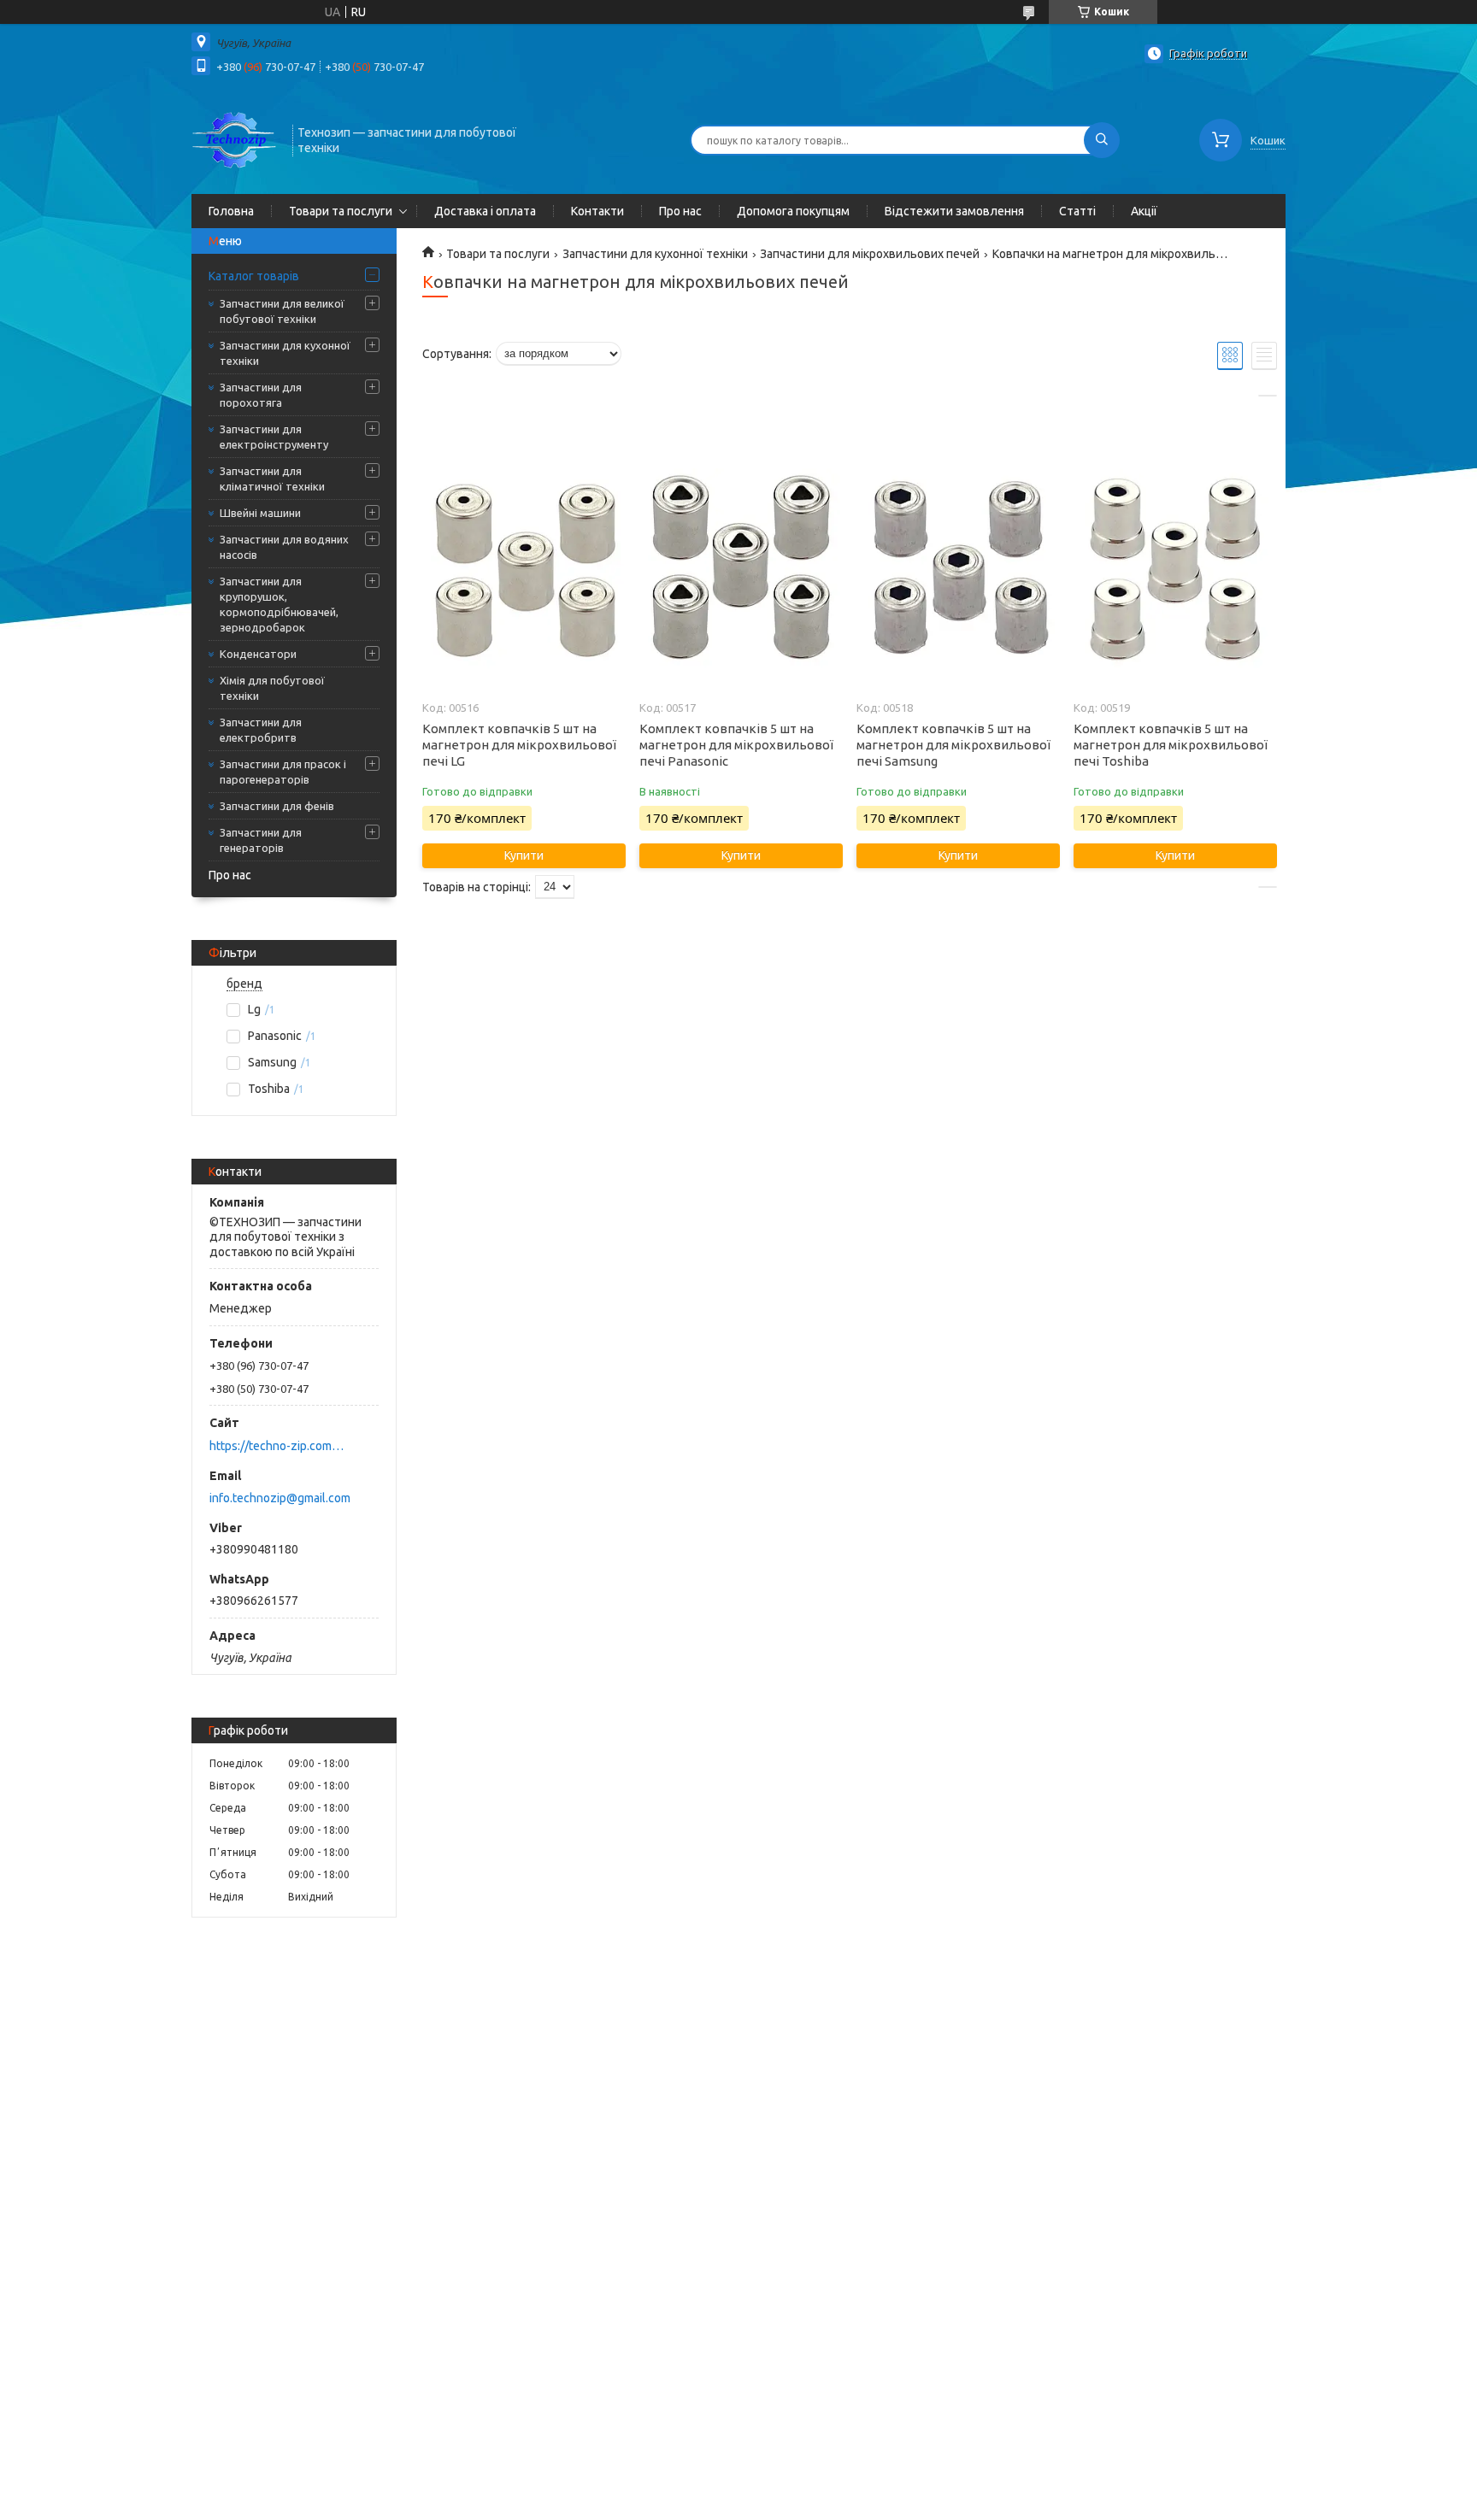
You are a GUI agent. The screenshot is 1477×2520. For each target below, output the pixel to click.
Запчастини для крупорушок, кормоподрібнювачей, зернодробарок (279, 604)
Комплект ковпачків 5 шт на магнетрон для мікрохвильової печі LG (519, 745)
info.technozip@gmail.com (280, 1498)
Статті (1077, 211)
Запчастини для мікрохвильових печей (870, 254)
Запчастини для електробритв (261, 730)
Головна (231, 211)
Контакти (597, 211)
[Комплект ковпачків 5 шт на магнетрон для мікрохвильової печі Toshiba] (1175, 570)
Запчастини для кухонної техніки (285, 353)
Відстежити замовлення (954, 211)
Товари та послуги (341, 211)
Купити (524, 855)
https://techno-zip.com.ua (277, 1446)
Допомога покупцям (793, 211)
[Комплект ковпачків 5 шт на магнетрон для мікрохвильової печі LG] (524, 570)
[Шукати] (1102, 140)
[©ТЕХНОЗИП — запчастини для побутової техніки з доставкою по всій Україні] (234, 138)
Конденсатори (258, 654)
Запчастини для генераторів (261, 840)
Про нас (680, 211)
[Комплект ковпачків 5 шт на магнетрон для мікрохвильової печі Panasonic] (741, 570)
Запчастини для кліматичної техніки (272, 479)
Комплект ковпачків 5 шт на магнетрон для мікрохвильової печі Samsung (953, 745)
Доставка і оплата (485, 211)
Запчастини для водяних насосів (284, 547)
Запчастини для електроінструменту (274, 437)
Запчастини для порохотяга (261, 395)
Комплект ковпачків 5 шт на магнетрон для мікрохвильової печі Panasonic (736, 745)
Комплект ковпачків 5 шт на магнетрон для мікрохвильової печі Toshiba (1171, 745)
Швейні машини (260, 513)
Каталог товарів (254, 276)
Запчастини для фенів (277, 806)
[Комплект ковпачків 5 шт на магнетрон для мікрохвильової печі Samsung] (958, 570)
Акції (1144, 211)
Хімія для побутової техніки (272, 688)
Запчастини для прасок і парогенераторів (283, 772)
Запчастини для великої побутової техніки (282, 311)
